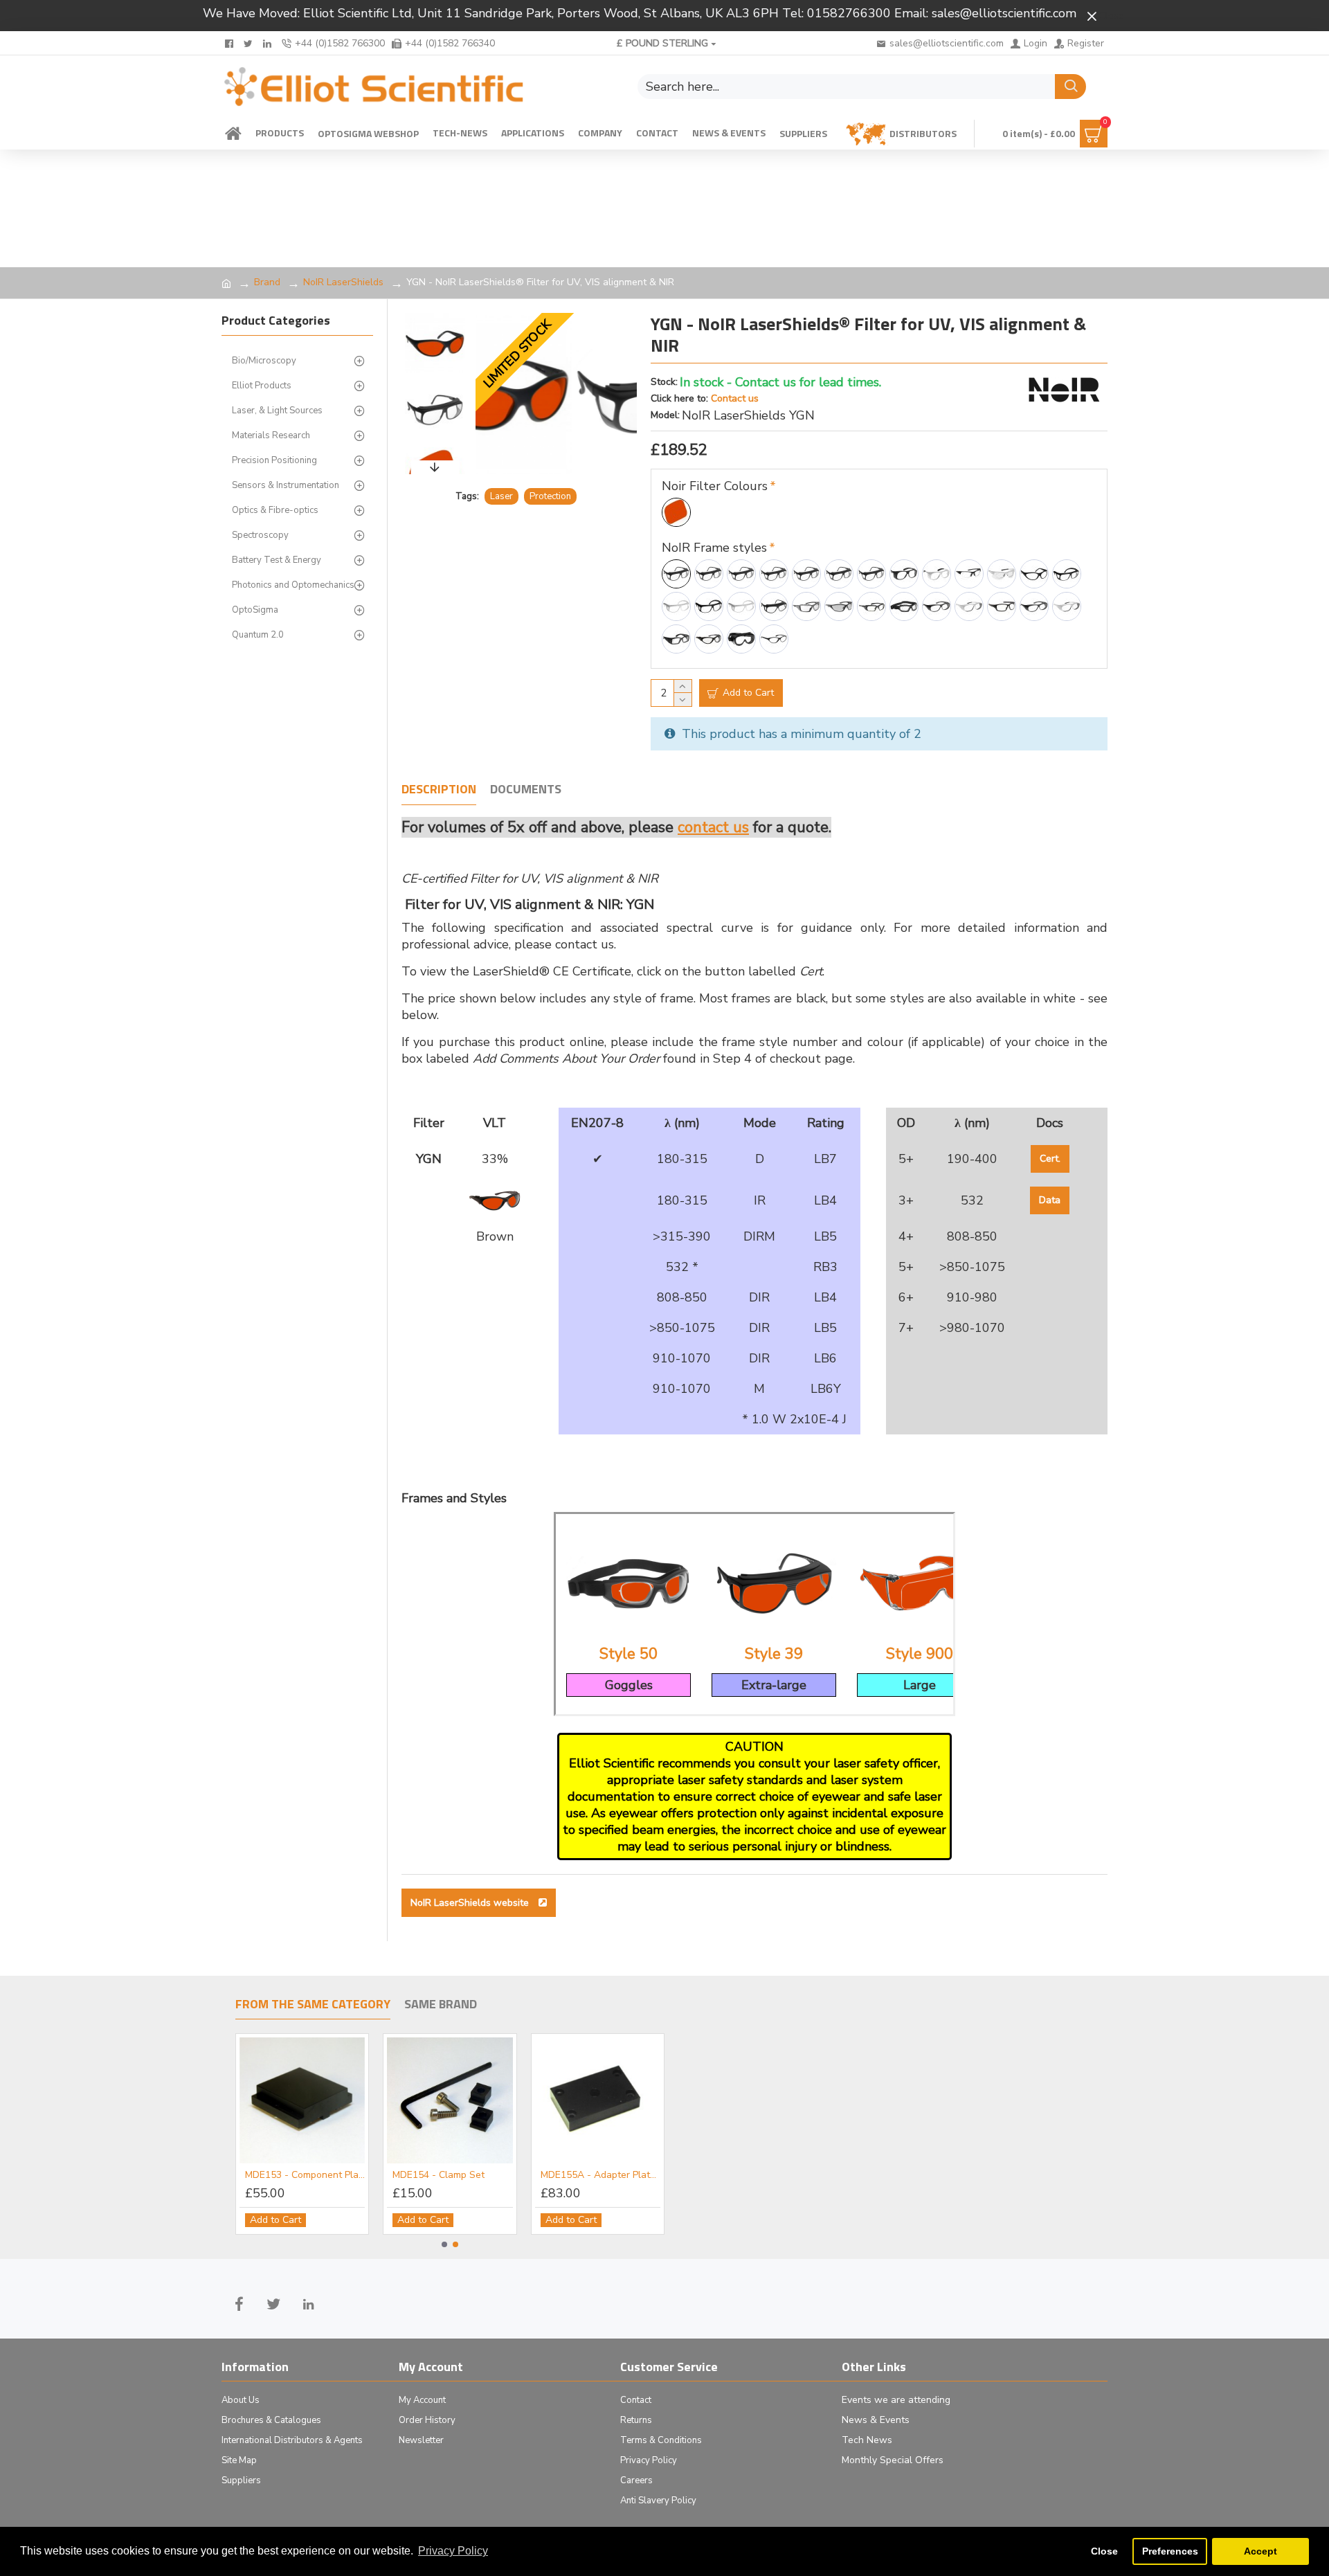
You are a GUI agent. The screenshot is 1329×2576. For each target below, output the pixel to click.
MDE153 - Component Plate (305, 2175)
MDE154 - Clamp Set (439, 2175)
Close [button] (1104, 2551)
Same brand (441, 2005)
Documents (526, 790)
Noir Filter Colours (715, 486)
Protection (550, 496)
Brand (267, 282)
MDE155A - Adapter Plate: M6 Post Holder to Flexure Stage (600, 2175)
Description (439, 790)
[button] (435, 316)
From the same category (313, 2005)
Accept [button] (1260, 2551)
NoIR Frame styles (714, 548)
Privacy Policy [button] (453, 2551)
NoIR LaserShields (343, 282)
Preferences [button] (1170, 2551)
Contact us (735, 398)
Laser (501, 496)
